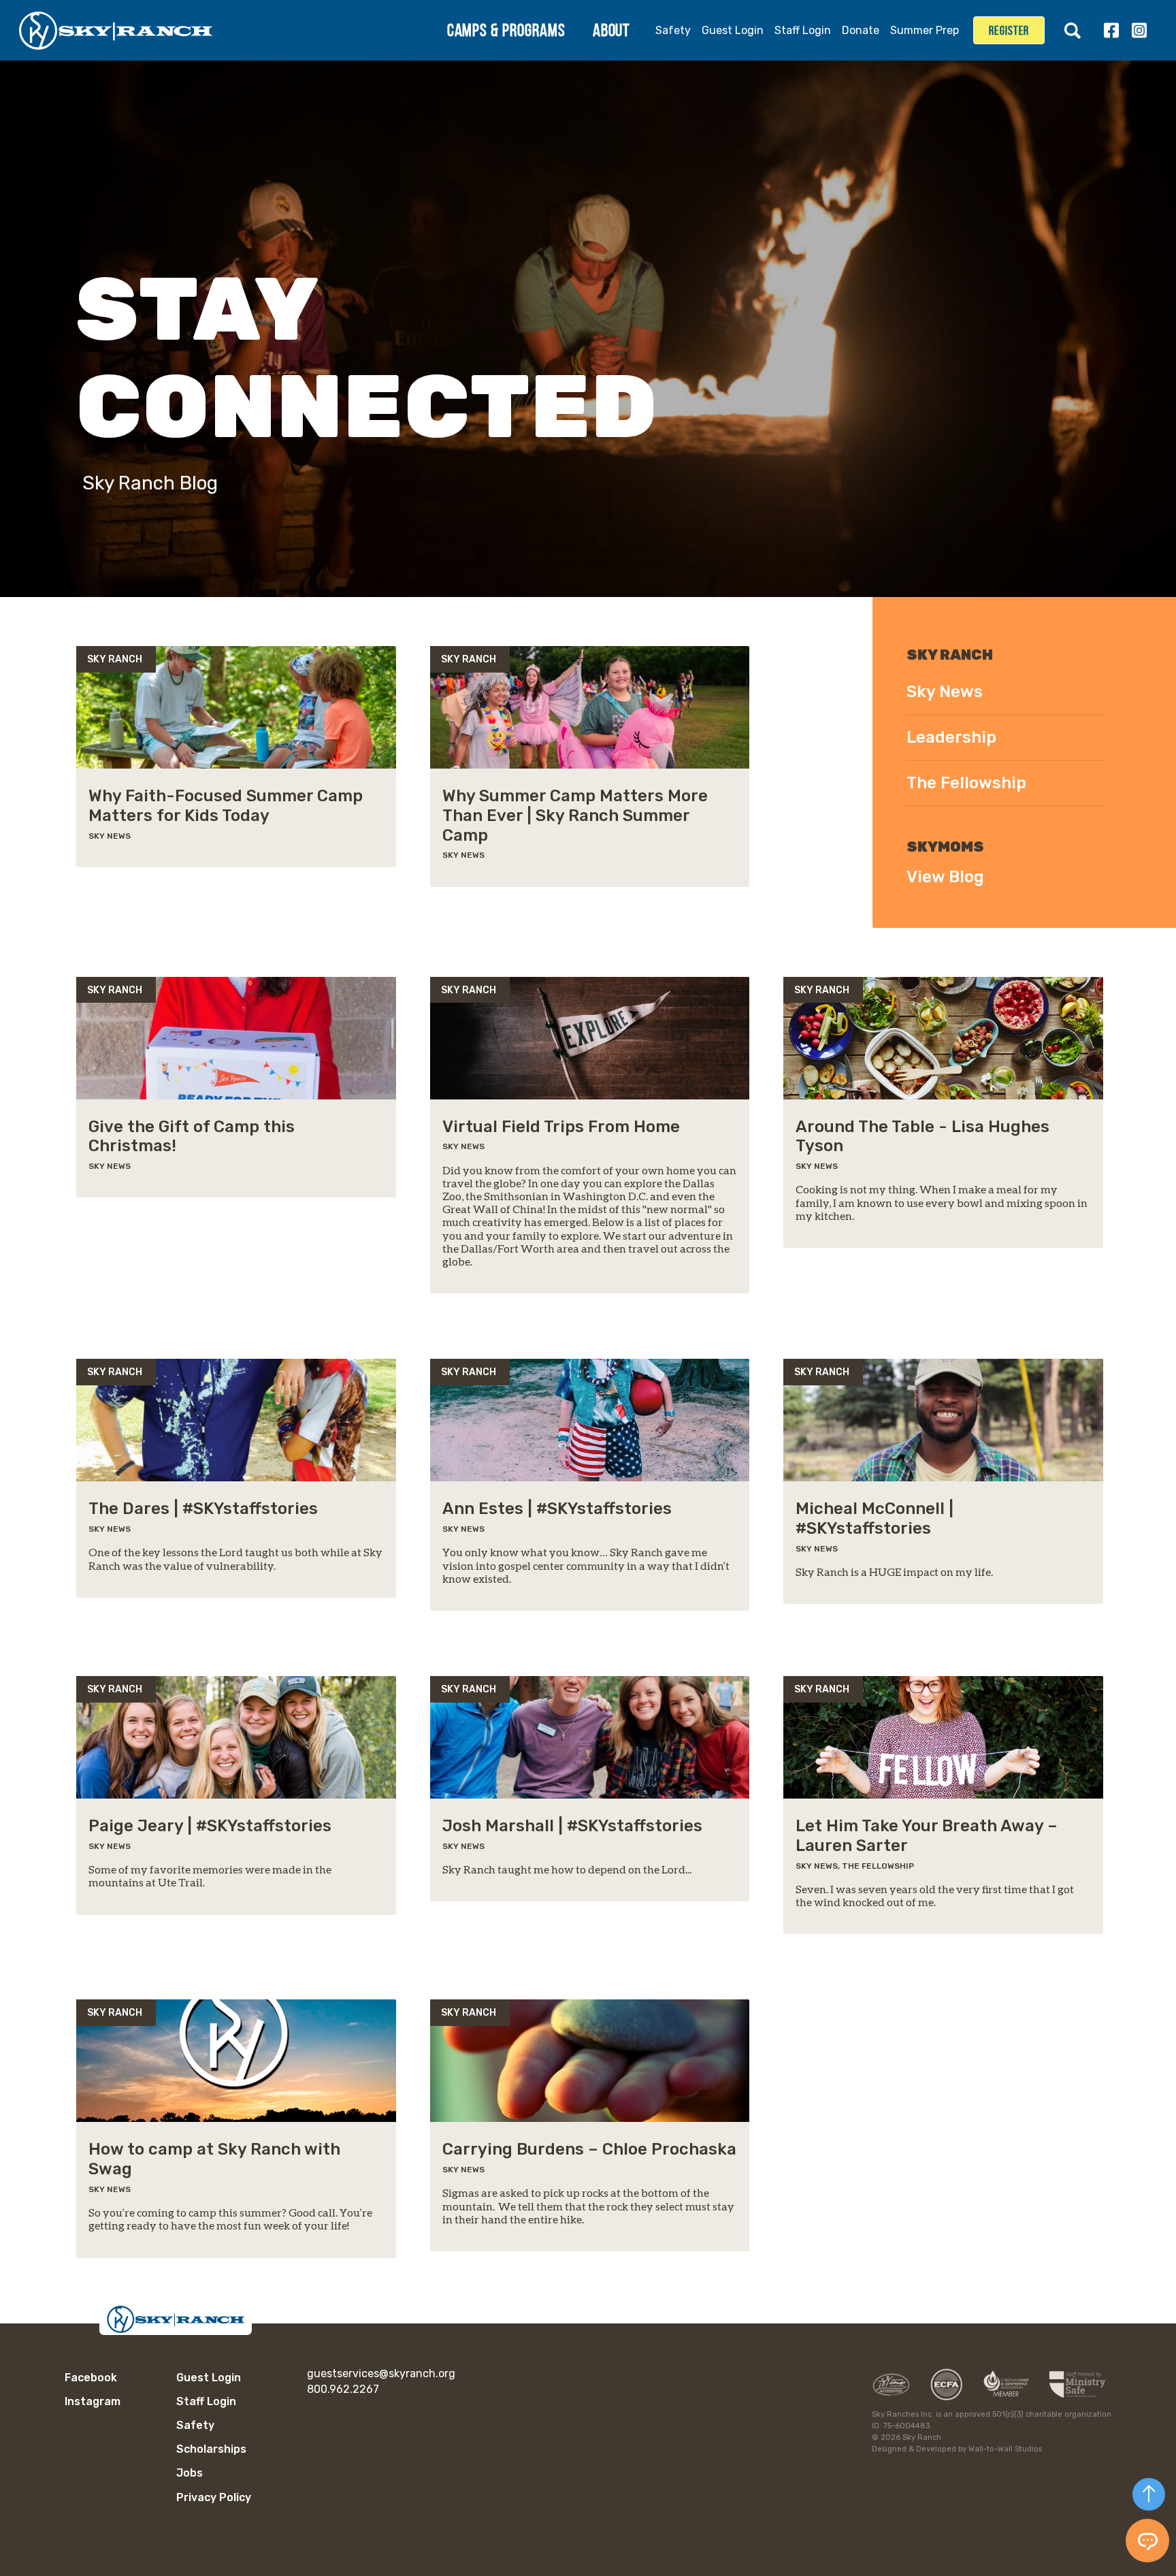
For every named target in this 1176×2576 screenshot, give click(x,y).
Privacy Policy (214, 2497)
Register (1009, 31)
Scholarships (211, 2449)
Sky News (945, 692)
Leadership (951, 737)
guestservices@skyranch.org (381, 2373)
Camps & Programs (506, 30)
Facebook (1111, 30)
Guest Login (733, 30)
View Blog (945, 877)
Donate (861, 30)
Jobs (190, 2473)
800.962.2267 (343, 2389)
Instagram (1139, 30)
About (611, 30)
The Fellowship (966, 783)
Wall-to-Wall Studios (1005, 2449)
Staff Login (803, 30)
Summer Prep (925, 30)
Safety (673, 30)
